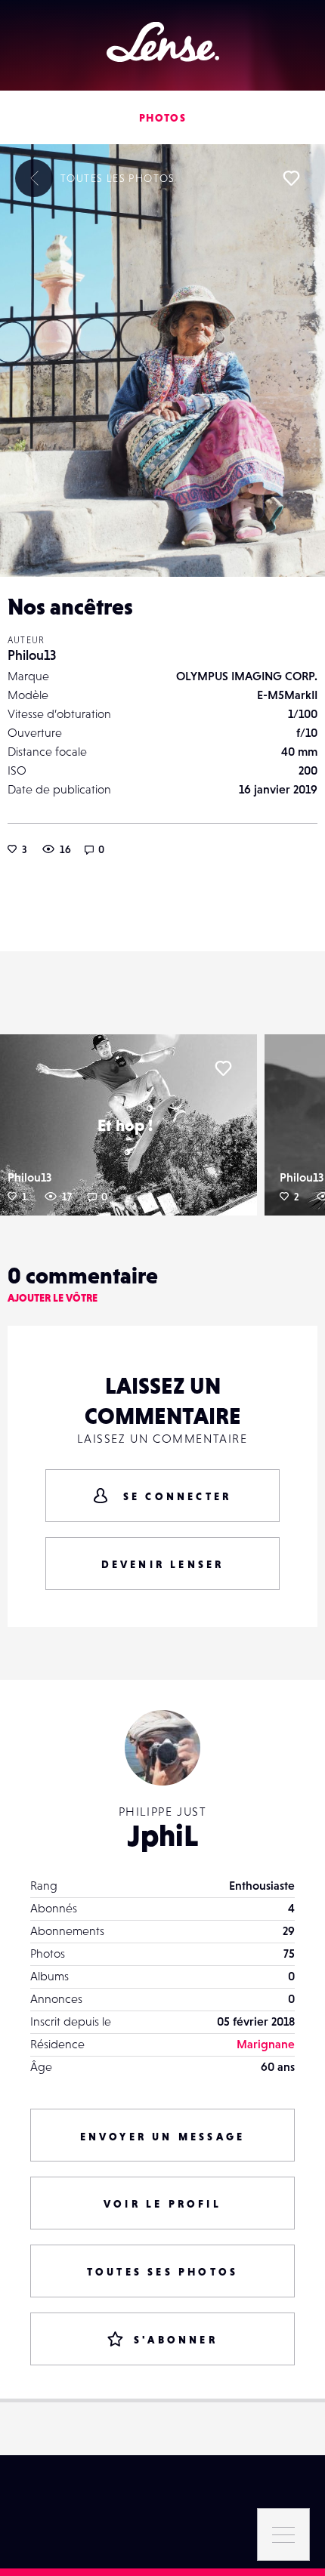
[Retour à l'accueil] (163, 42)
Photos (162, 118)
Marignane (266, 2044)
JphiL (162, 1835)
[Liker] (291, 178)
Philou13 (32, 655)
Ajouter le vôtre (53, 1298)
